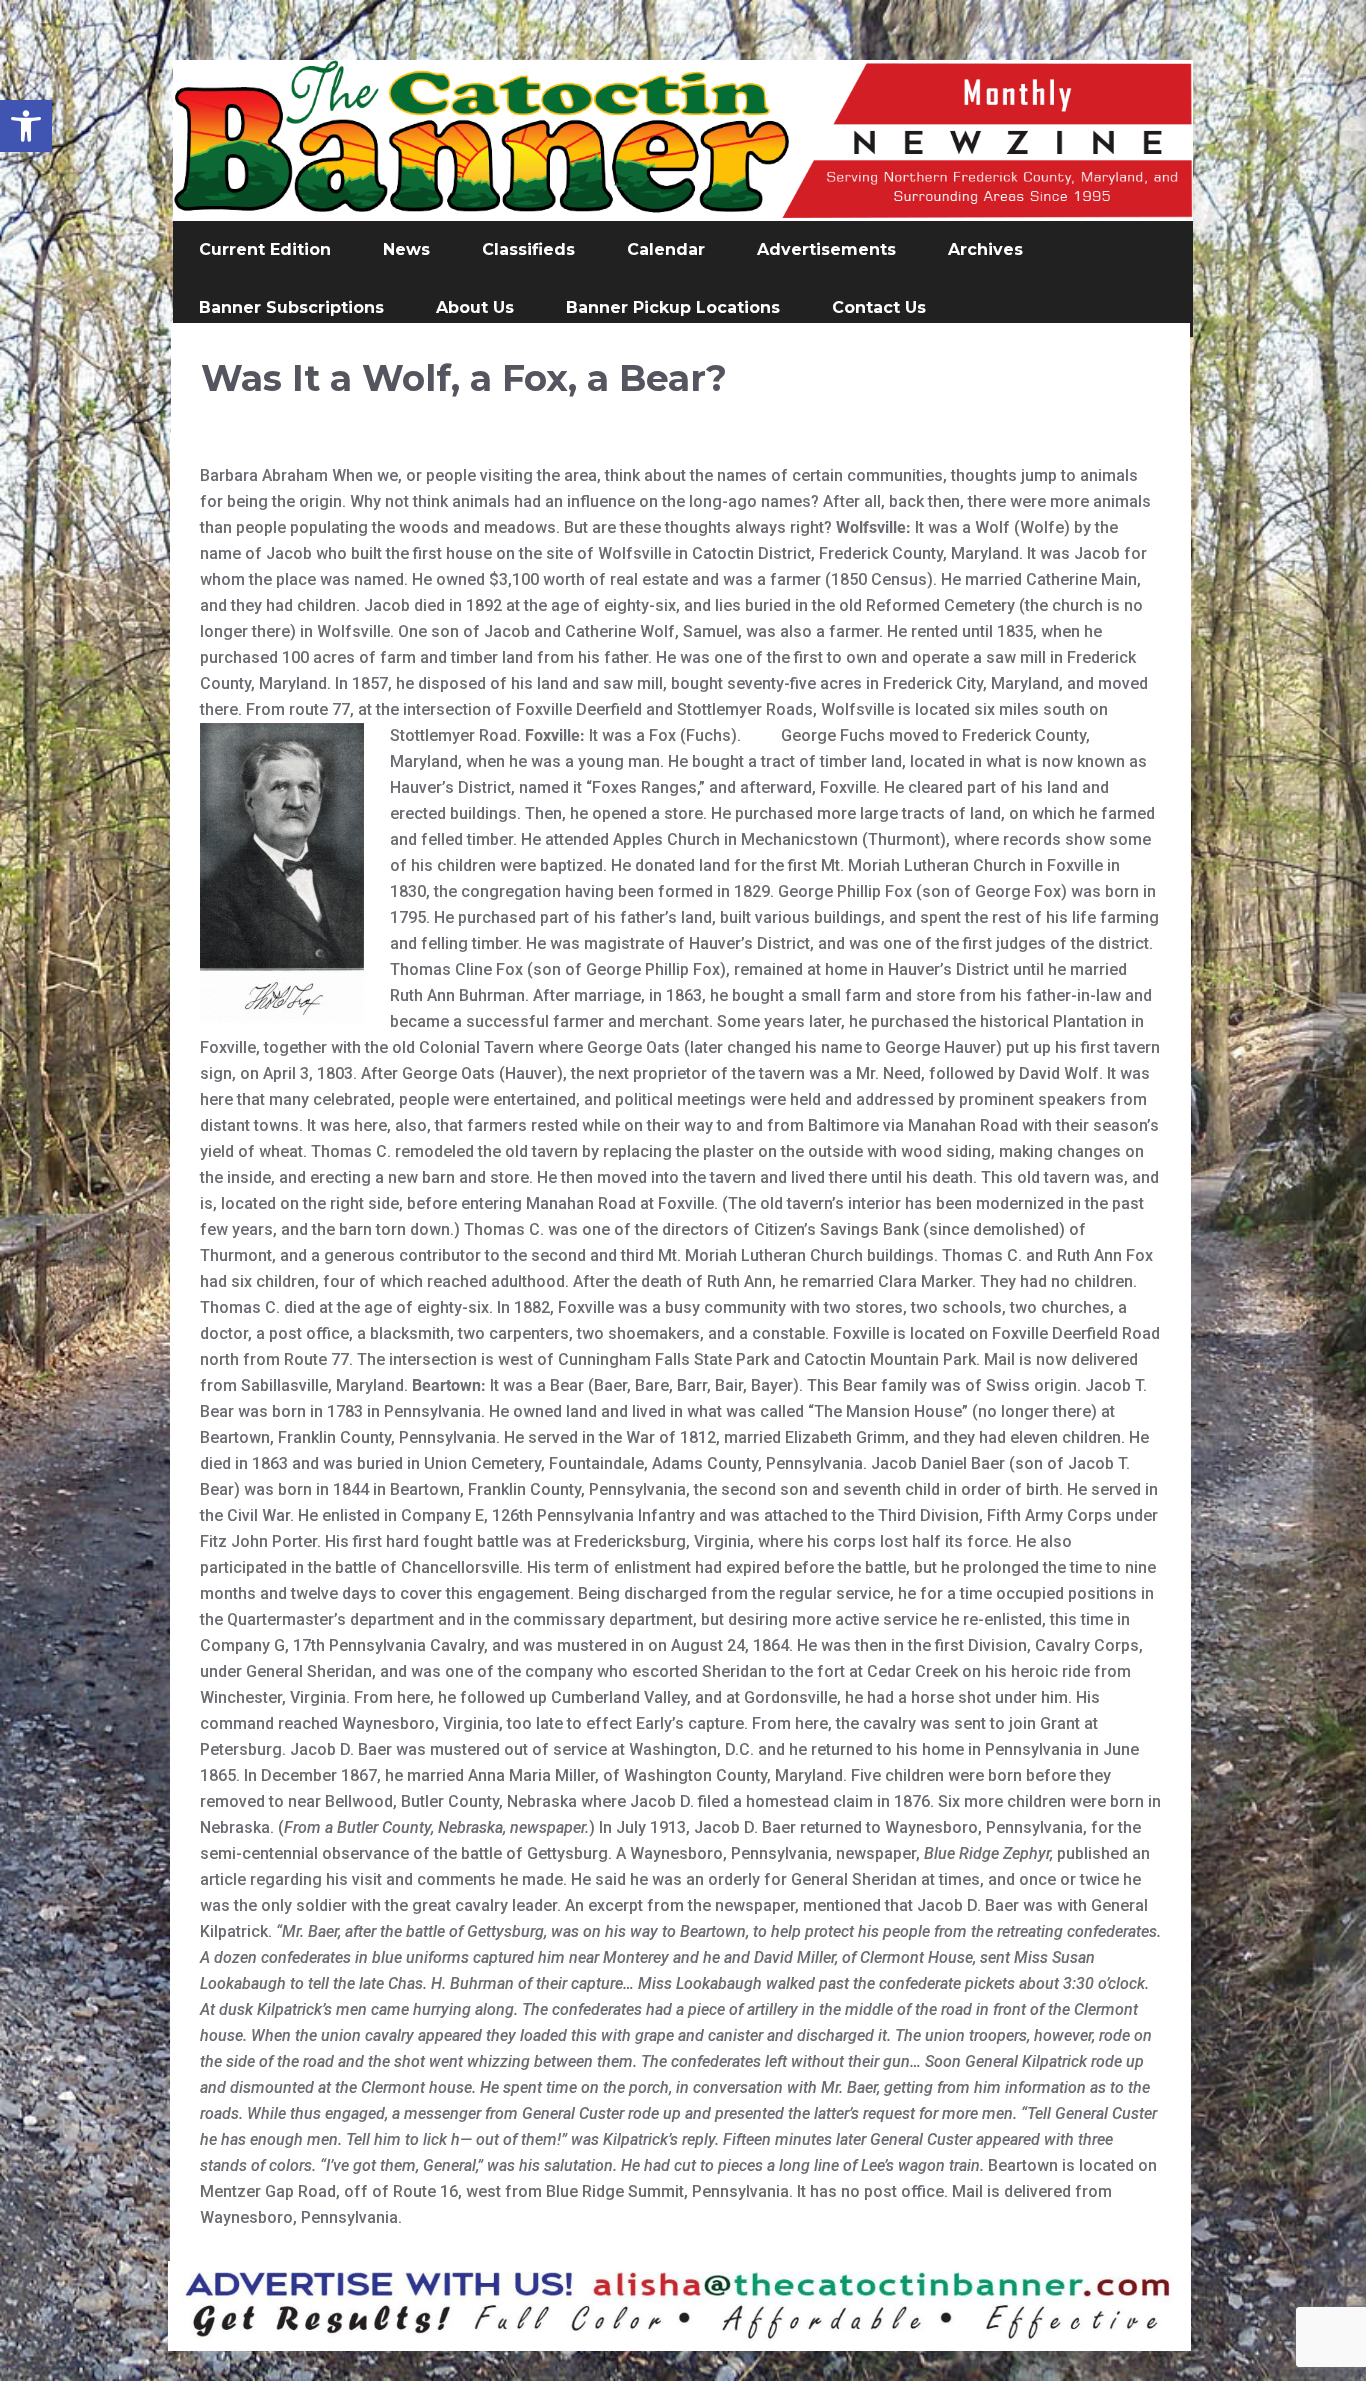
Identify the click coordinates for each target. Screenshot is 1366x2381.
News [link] (406, 249)
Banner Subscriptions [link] (291, 307)
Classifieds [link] (528, 249)
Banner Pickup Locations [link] (673, 307)
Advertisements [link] (826, 249)
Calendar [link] (666, 249)
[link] (26, 126)
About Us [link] (475, 307)
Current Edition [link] (265, 249)
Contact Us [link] (879, 307)
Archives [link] (985, 249)
